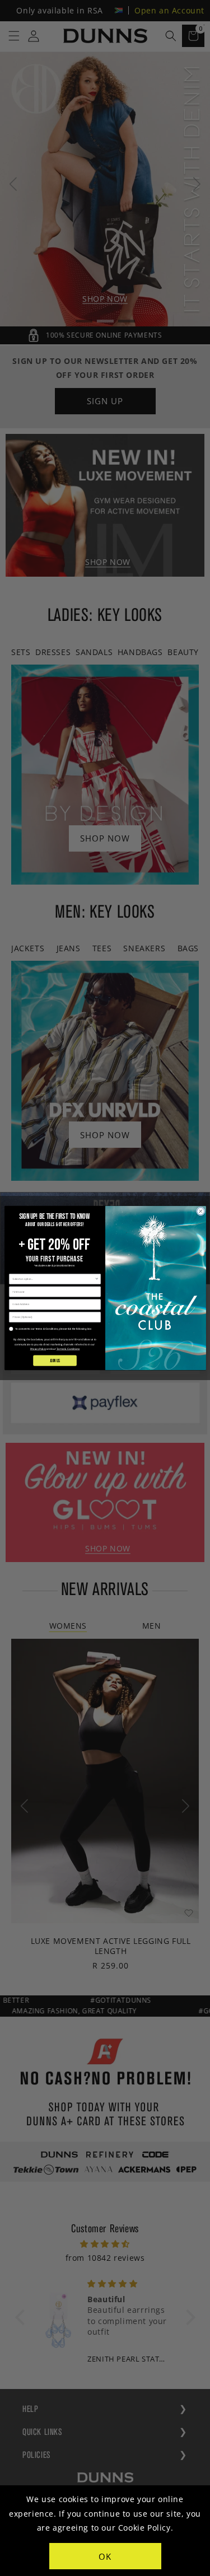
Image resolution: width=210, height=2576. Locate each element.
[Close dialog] (200, 1211)
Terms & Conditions (68, 1349)
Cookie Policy (144, 2528)
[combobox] (53, 1279)
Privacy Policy (38, 1349)
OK (105, 2556)
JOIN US (54, 1360)
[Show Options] (97, 1279)
